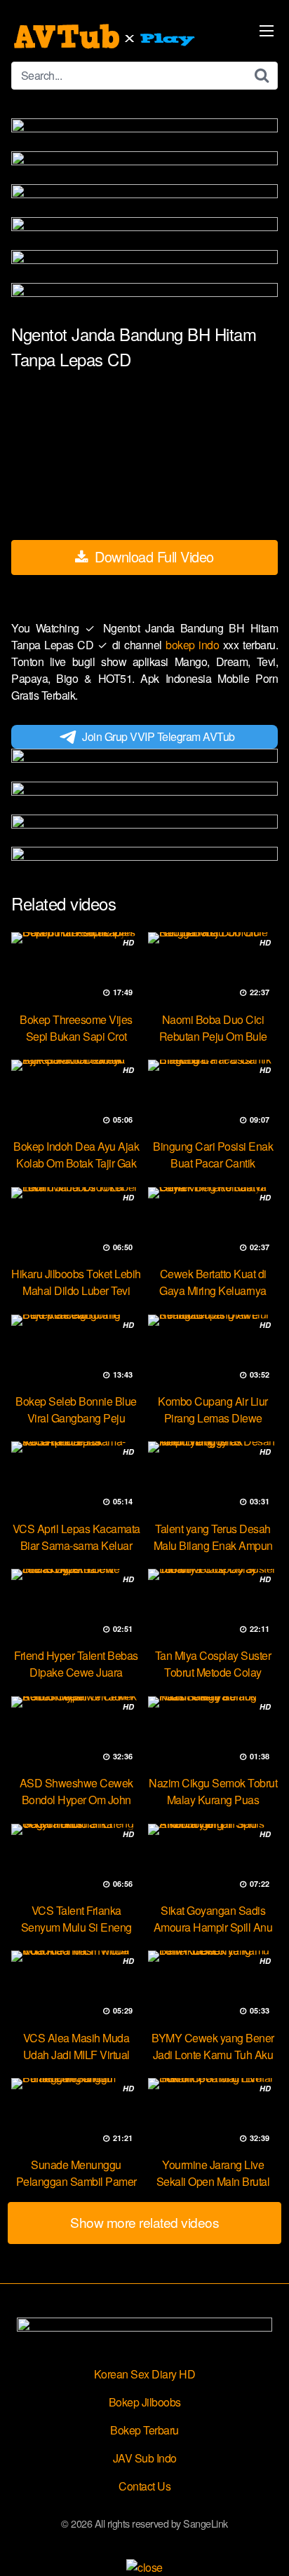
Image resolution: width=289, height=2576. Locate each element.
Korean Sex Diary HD (145, 2374)
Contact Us (144, 2486)
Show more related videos (144, 2222)
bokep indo (194, 645)
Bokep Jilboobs (145, 2402)
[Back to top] (264, 2545)
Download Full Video (153, 556)
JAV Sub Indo (145, 2458)
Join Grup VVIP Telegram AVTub (159, 736)
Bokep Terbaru (144, 2430)
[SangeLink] (106, 36)
